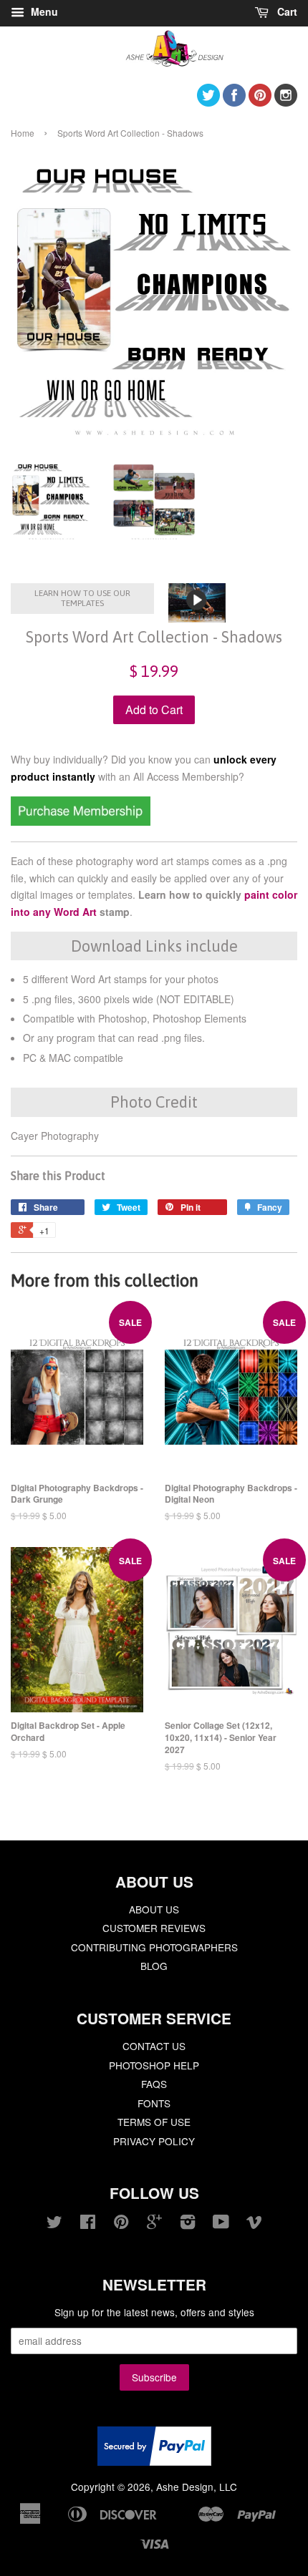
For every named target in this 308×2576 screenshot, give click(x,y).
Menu (43, 11)
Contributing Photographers (154, 1947)
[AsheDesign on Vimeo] (254, 2224)
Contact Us (154, 2046)
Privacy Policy (154, 2141)
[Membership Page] (81, 821)
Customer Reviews (154, 1928)
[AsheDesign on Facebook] (234, 102)
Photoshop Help (154, 2065)
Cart (286, 11)
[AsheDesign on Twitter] (208, 102)
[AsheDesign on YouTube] (221, 2224)
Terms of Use (154, 2122)
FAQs (154, 2084)
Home (23, 133)
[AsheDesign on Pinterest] (260, 102)
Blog (154, 1966)
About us (154, 1909)
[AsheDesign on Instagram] (286, 102)
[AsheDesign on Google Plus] (154, 2224)
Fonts (154, 2103)
